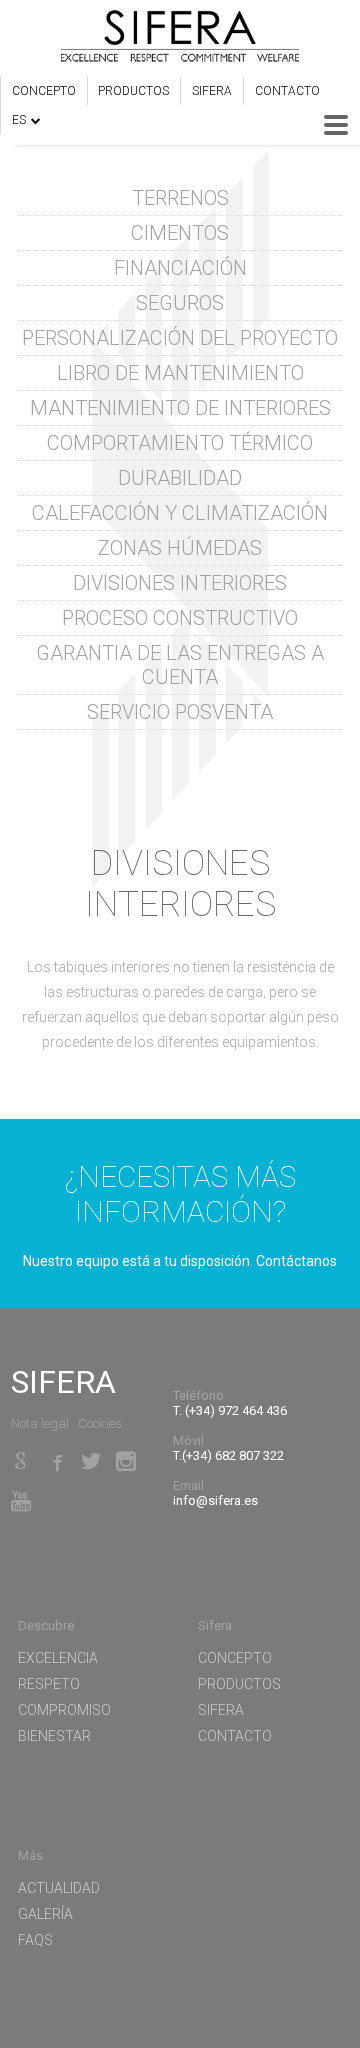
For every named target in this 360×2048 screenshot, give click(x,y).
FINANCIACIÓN (180, 268)
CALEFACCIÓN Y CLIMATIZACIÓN (180, 513)
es (19, 120)
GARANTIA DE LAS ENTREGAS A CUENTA (180, 665)
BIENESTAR (54, 1736)
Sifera (212, 91)
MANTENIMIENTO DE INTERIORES (180, 408)
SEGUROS (180, 303)
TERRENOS (180, 198)
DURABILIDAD (180, 478)
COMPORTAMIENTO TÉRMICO (180, 443)
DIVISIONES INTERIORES (180, 583)
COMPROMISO (64, 1710)
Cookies (100, 1423)
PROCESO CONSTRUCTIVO (180, 618)
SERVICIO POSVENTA (180, 712)
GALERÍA (45, 1914)
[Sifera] (180, 38)
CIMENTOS (180, 233)
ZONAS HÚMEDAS (180, 548)
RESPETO (49, 1684)
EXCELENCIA (58, 1658)
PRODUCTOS (133, 91)
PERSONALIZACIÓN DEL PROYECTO (180, 338)
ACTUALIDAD (59, 1888)
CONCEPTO (44, 91)
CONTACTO (287, 91)
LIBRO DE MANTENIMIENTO (180, 373)
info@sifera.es (215, 1500)
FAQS (35, 1940)
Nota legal (40, 1423)
